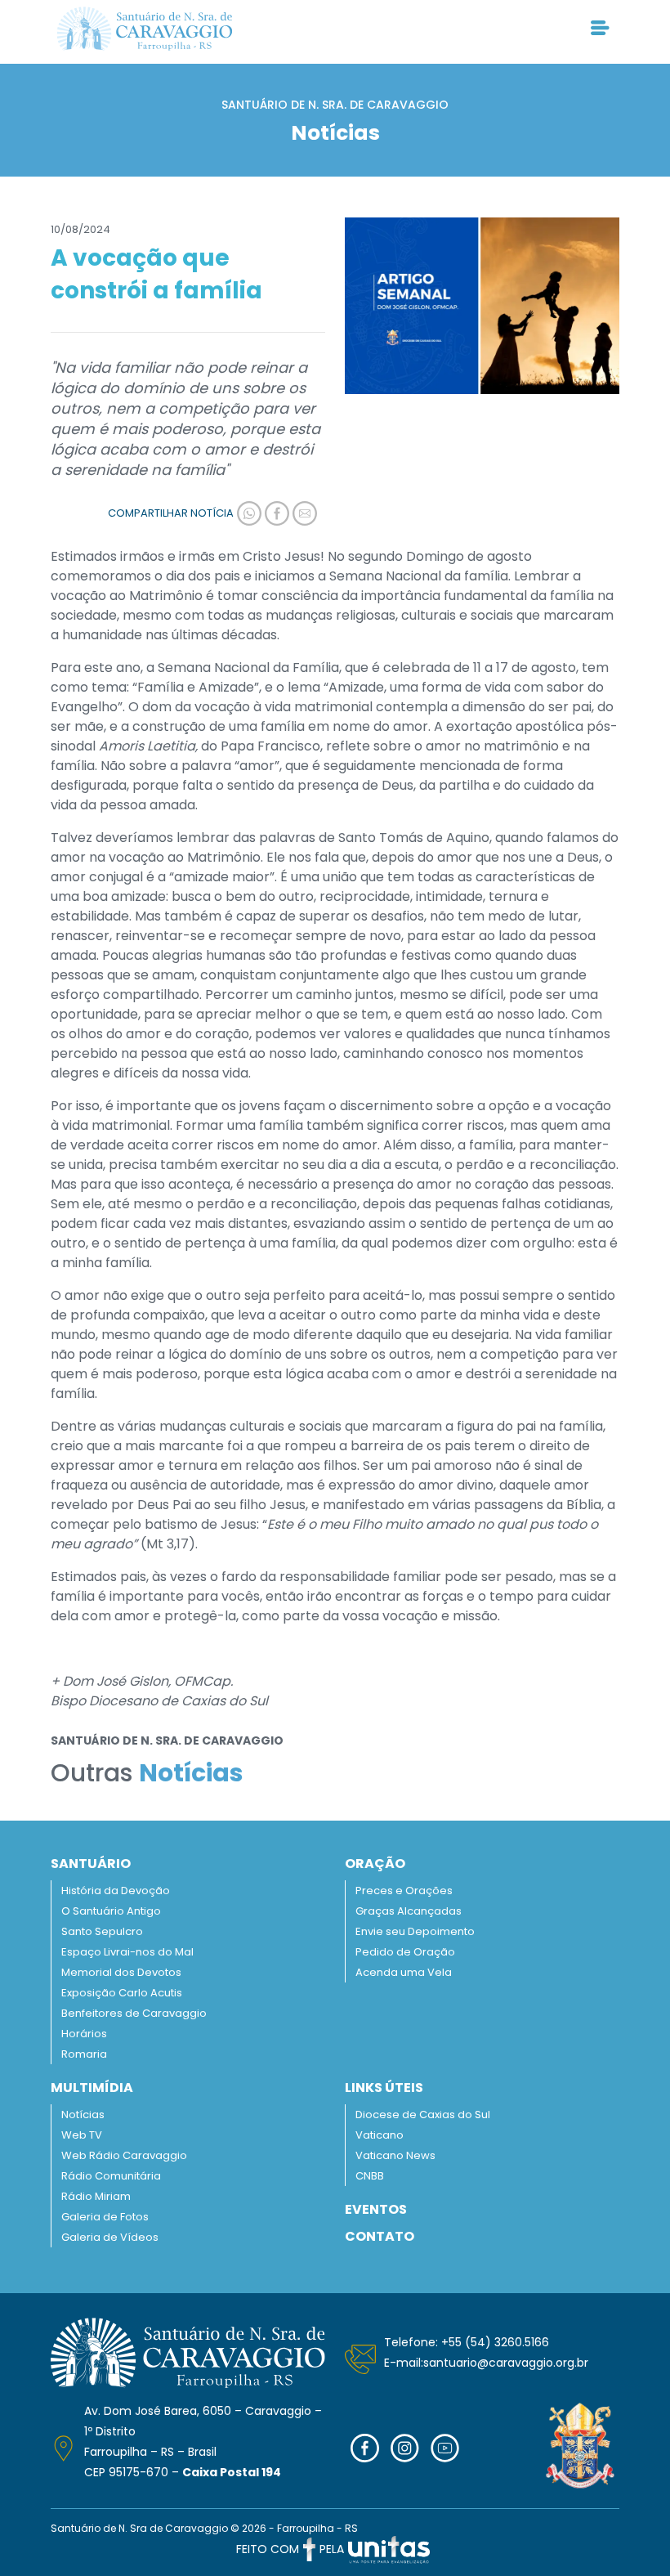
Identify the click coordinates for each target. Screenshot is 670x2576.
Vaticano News (395, 2155)
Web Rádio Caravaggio (124, 2155)
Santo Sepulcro (102, 1931)
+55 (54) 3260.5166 (495, 2342)
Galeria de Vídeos (110, 2237)
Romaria (84, 2054)
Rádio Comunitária (111, 2176)
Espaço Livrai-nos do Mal (127, 1952)
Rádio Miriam (96, 2196)
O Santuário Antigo (111, 1911)
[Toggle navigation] (600, 29)
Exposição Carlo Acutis (122, 1993)
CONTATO (380, 2236)
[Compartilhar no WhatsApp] (248, 513)
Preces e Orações (404, 1891)
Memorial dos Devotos (121, 1972)
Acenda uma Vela (404, 1972)
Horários (84, 2034)
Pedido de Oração (405, 1952)
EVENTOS (376, 2209)
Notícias (83, 2115)
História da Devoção (116, 1891)
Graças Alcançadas (409, 1911)
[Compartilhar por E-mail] (303, 513)
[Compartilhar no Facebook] (275, 513)
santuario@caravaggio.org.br (506, 2363)
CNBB (370, 2176)
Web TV (82, 2135)
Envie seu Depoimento (415, 1931)
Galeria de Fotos (105, 2217)
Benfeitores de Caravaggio (134, 2013)
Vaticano (380, 2135)
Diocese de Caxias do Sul (423, 2115)
